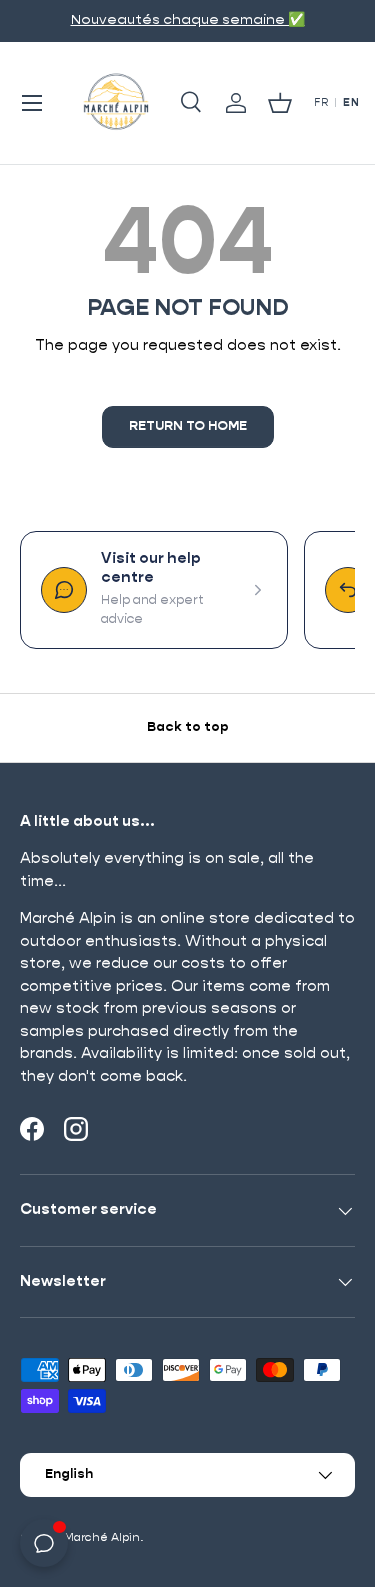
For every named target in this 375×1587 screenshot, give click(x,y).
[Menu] (32, 103)
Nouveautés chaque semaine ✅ (188, 20)
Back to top (188, 727)
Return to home (188, 426)
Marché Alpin (102, 1537)
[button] (280, 103)
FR (321, 103)
